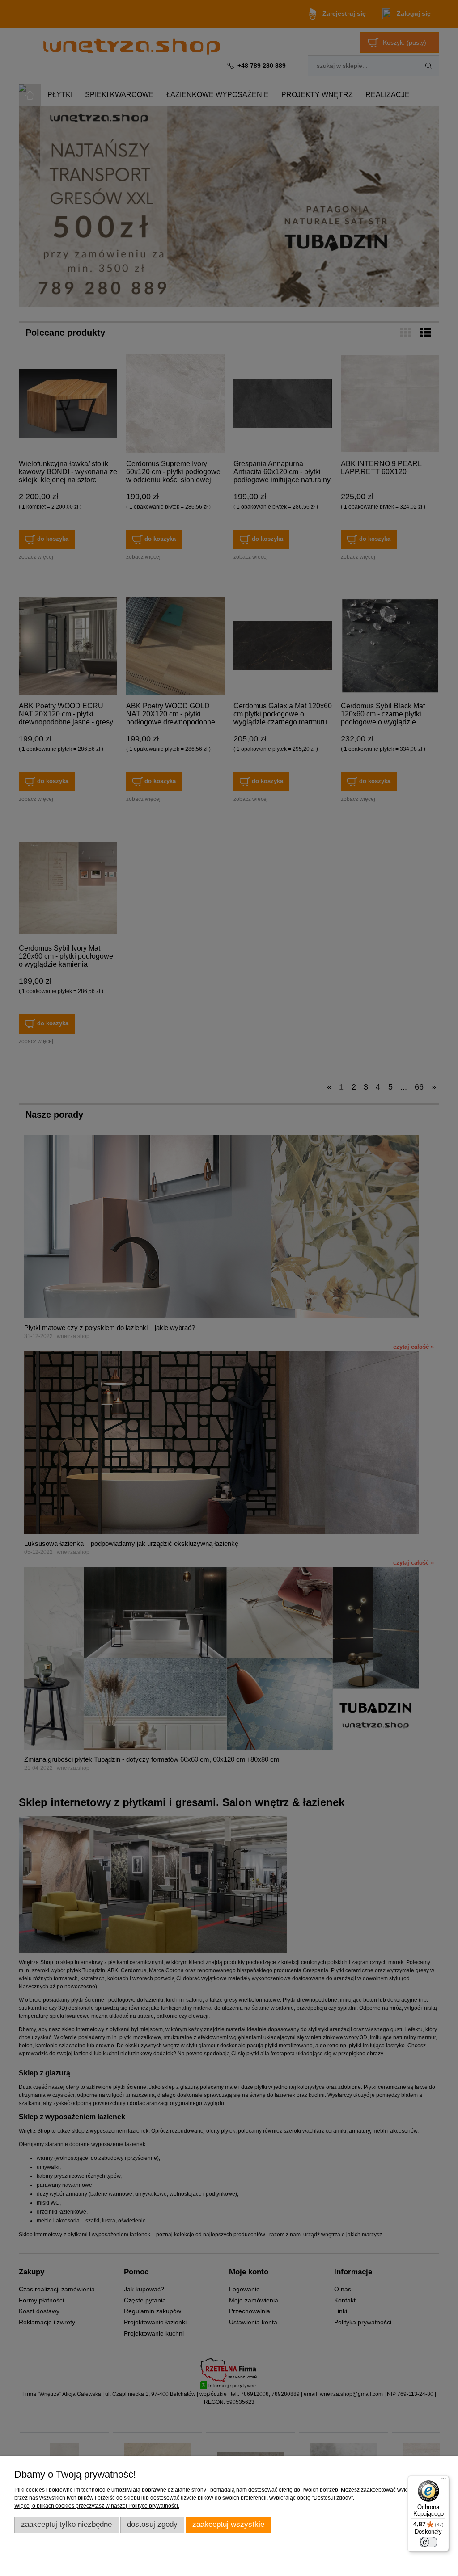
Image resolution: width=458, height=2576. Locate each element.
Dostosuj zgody (152, 2524)
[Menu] (444, 2481)
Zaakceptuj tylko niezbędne (66, 2524)
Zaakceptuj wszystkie (228, 2524)
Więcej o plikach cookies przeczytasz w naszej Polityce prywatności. (97, 2506)
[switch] (428, 2542)
